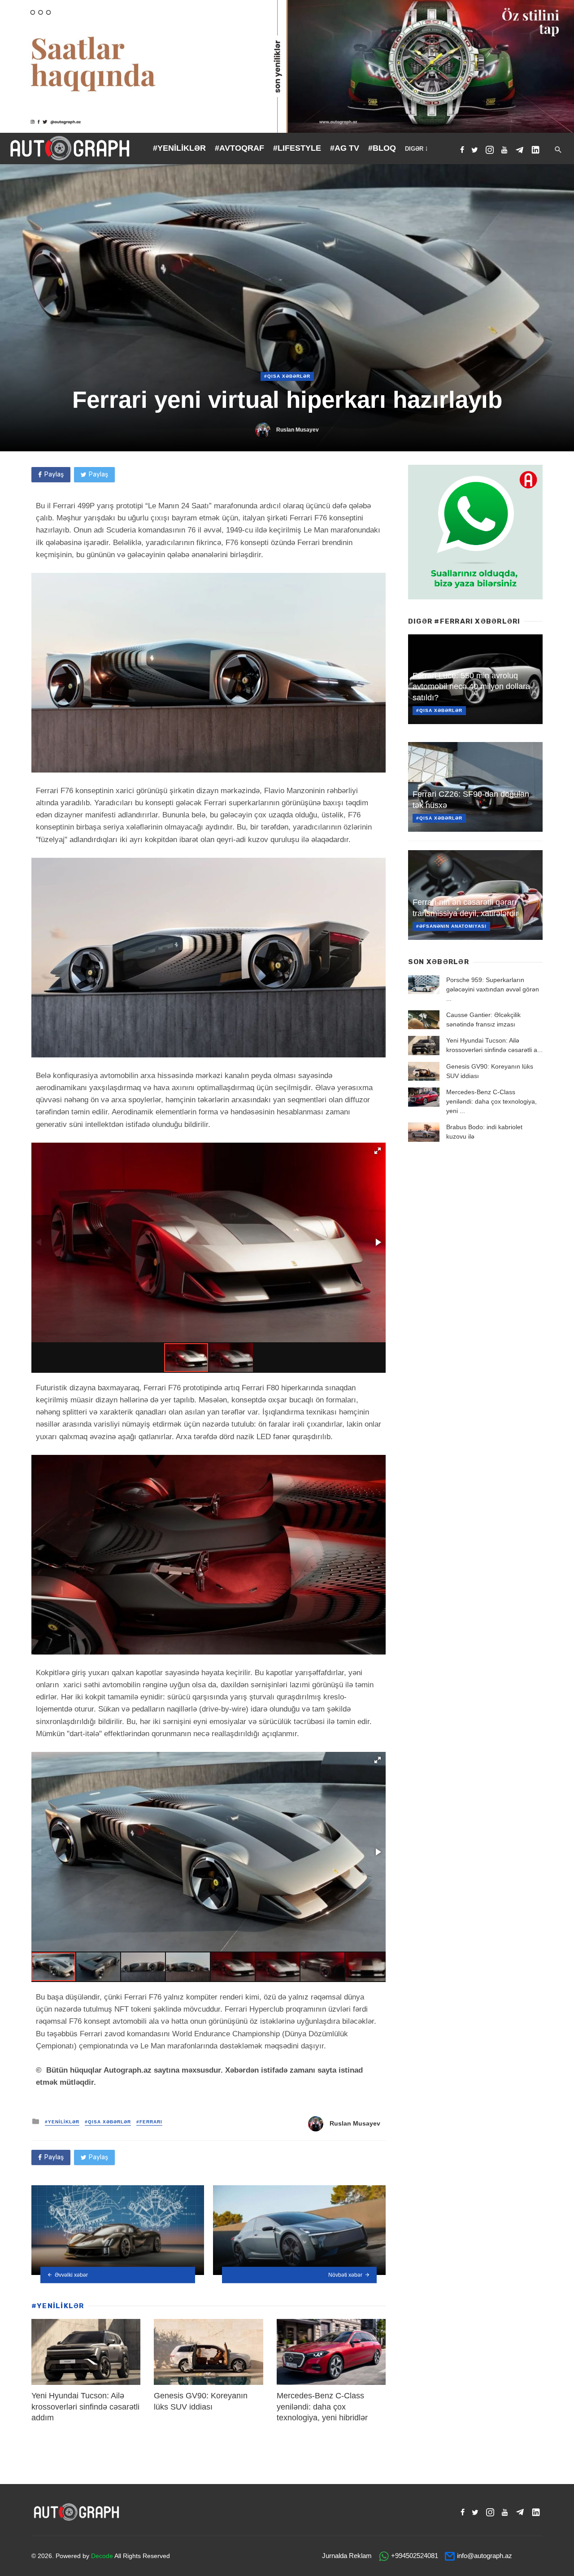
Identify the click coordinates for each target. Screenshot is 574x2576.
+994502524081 (415, 2556)
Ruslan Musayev (298, 430)
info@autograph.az (485, 2556)
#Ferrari (149, 2122)
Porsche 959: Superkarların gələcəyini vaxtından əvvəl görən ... (493, 989)
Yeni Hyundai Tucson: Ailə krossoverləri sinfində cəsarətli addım (85, 2407)
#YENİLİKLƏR (179, 148)
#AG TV (345, 148)
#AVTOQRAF (239, 148)
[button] (378, 1151)
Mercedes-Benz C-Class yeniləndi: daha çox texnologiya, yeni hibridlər (322, 2407)
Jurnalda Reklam (347, 2556)
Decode (102, 2556)
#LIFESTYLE (297, 148)
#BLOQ (382, 148)
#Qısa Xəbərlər (287, 376)
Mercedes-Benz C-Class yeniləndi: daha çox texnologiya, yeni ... (491, 1101)
